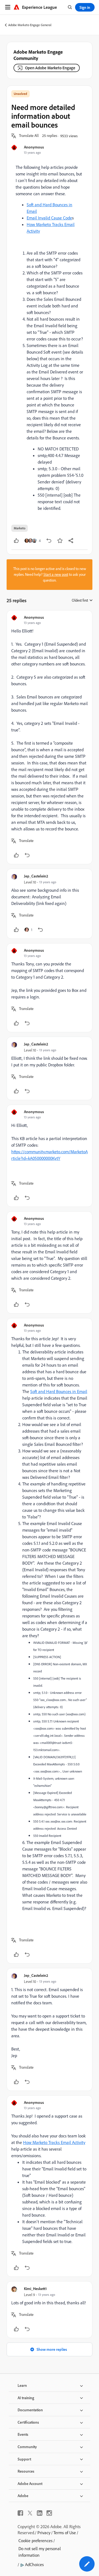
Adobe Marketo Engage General (30, 25)
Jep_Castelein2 (36, 876)
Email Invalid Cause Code (49, 218)
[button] (29, 136)
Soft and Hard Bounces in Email (59, 1391)
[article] (50, 737)
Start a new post (56, 574)
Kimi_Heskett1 (35, 2289)
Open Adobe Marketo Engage (50, 68)
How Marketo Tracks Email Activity (54, 2142)
